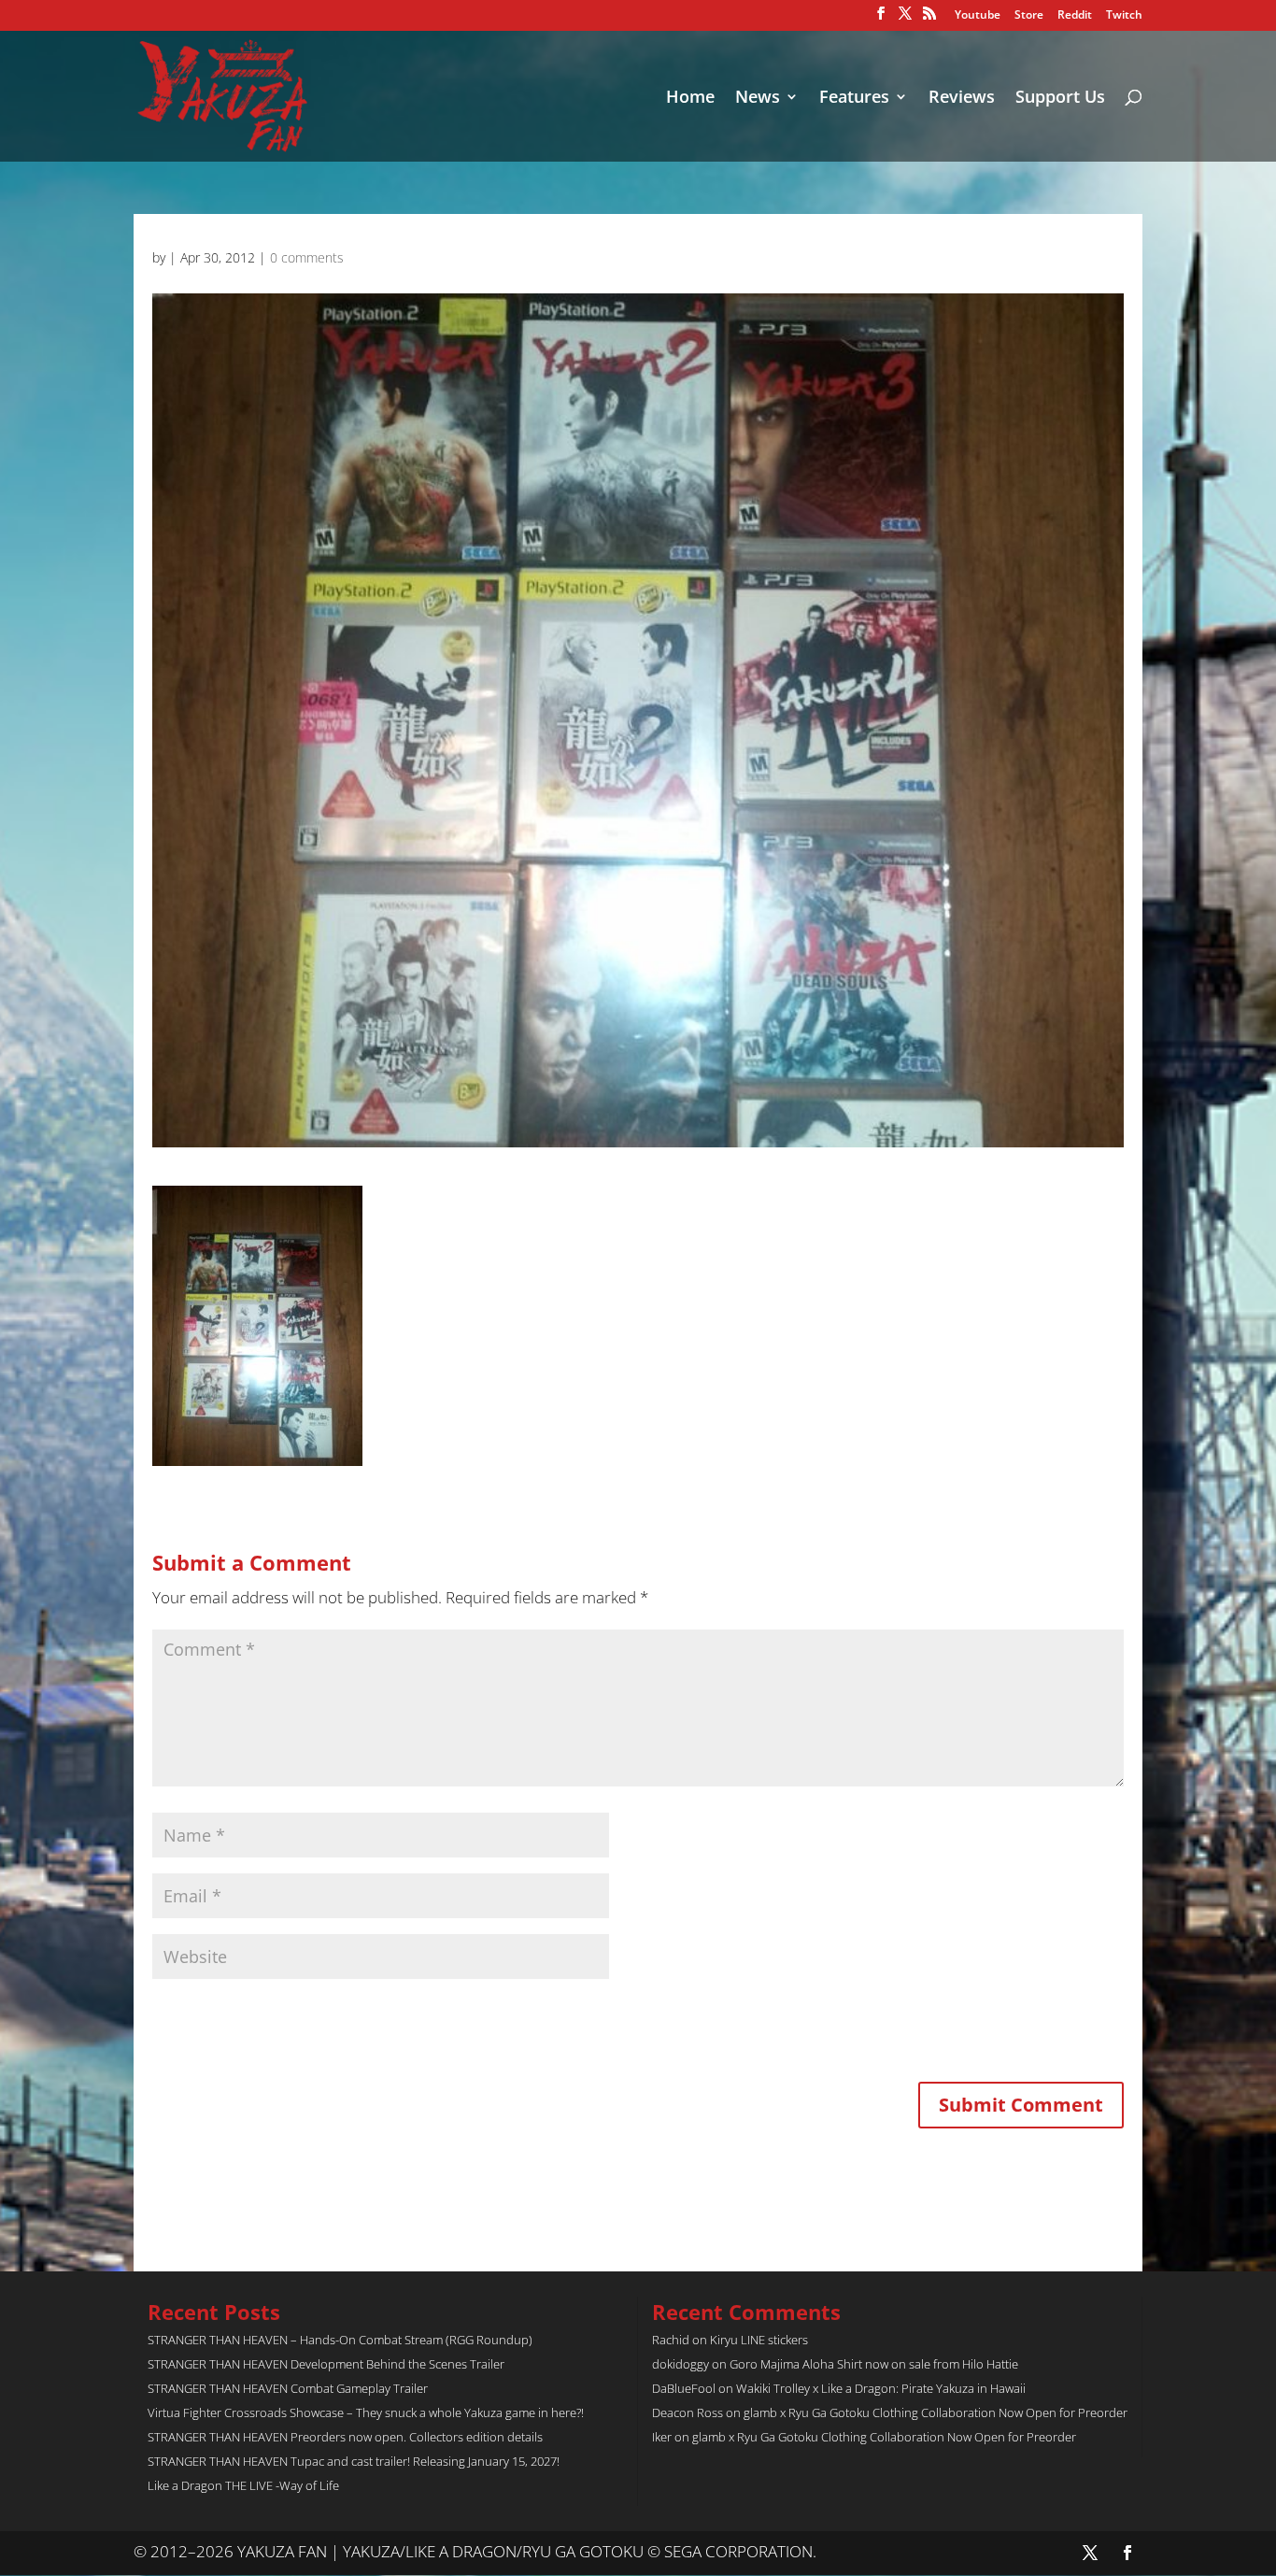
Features (854, 99)
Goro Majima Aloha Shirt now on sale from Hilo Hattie (874, 2364)
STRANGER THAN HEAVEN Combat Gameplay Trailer (288, 2388)
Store (1029, 16)
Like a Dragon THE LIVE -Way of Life (243, 2485)
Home (690, 99)
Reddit (1075, 16)
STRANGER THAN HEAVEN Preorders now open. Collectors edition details (345, 2437)
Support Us (1060, 99)
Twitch (1124, 16)
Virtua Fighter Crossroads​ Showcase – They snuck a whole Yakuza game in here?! (366, 2412)
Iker (662, 2437)
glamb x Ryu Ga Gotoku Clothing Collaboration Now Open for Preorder (936, 2412)
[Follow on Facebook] (1127, 2553)
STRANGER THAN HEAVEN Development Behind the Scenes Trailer (326, 2364)
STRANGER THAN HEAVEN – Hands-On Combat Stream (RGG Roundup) (340, 2340)
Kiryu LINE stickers (759, 2340)
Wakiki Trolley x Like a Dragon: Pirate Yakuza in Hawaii (881, 2388)
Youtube (978, 16)
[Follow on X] (1090, 2553)
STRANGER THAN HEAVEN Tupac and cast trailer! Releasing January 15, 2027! (354, 2461)
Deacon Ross (688, 2412)
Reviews (962, 99)
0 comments (307, 257)
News (758, 99)
